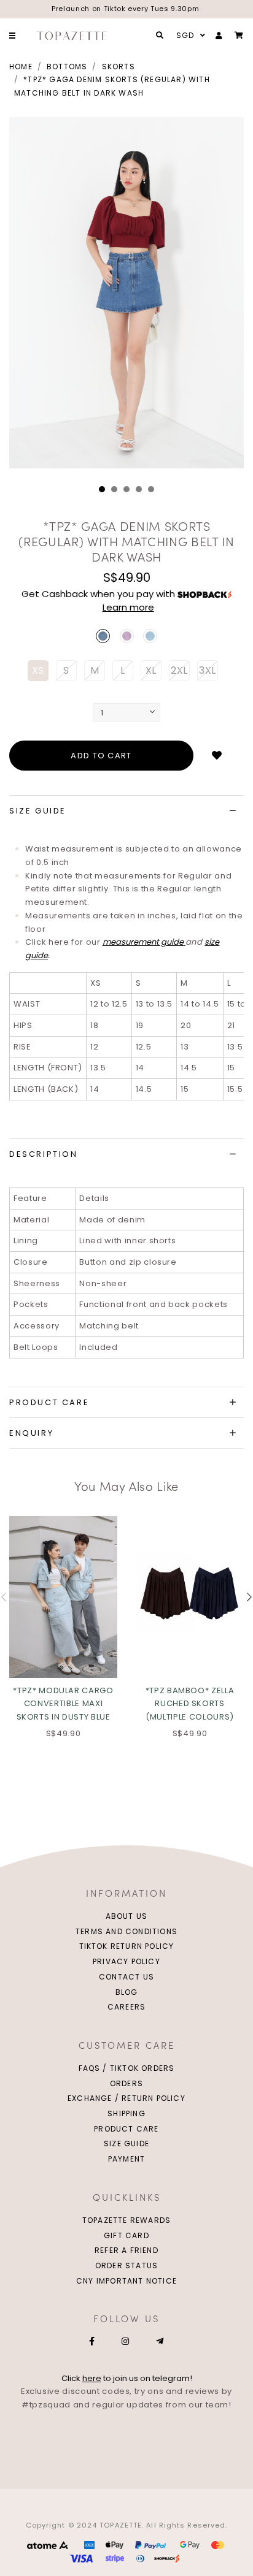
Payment (126, 2159)
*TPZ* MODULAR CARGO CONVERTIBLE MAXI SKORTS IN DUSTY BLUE (63, 1704)
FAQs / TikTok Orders (127, 2068)
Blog (127, 1992)
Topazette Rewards (126, 2220)
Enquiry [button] (31, 1433)
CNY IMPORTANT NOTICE (126, 2281)
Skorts (119, 67)
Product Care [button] (49, 1402)
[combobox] (189, 36)
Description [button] (44, 1154)
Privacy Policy (126, 1961)
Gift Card (126, 2235)
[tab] (126, 811)
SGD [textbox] (185, 35)
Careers (126, 2007)
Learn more (128, 607)
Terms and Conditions (126, 1931)
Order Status (126, 2265)
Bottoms (67, 67)
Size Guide (126, 2143)
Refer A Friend (126, 2250)
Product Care (126, 2129)
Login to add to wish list (217, 756)
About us (127, 1916)
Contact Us (126, 1977)
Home (21, 67)
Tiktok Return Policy (127, 1946)
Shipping (126, 2113)
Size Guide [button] (38, 811)
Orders (126, 2083)
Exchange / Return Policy (126, 2098)
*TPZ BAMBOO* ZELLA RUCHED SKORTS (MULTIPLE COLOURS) (190, 1704)
